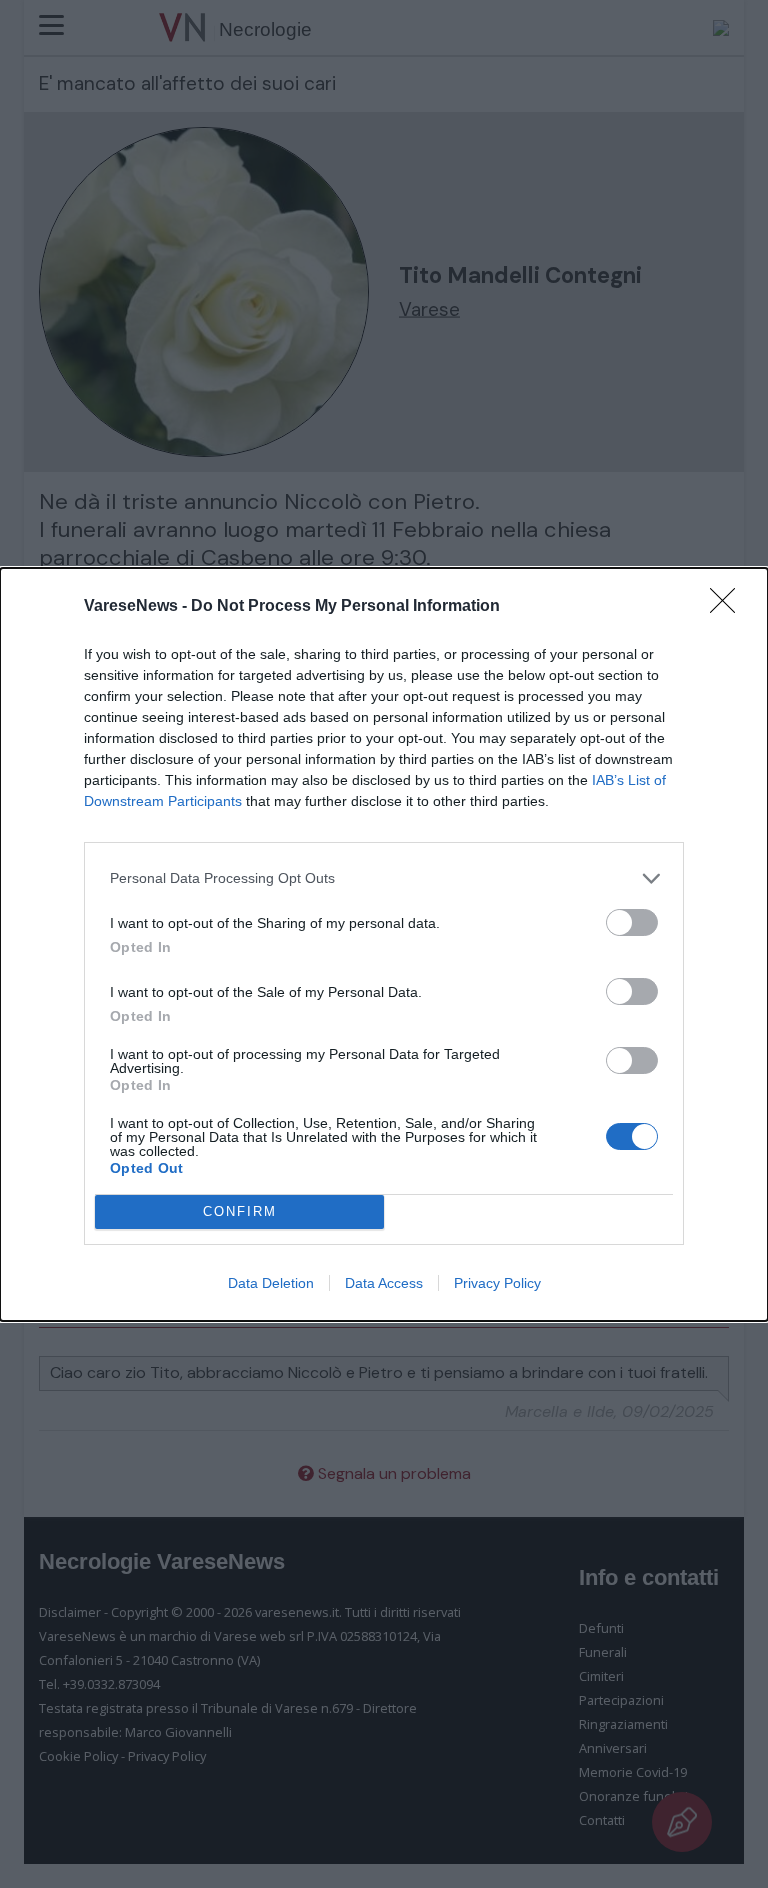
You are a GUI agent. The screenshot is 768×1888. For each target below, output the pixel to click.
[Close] (729, 607)
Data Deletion (271, 1283)
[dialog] (384, 944)
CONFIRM (240, 1211)
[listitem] (384, 878)
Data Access (384, 1283)
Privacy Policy (497, 1283)
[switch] (632, 922)
